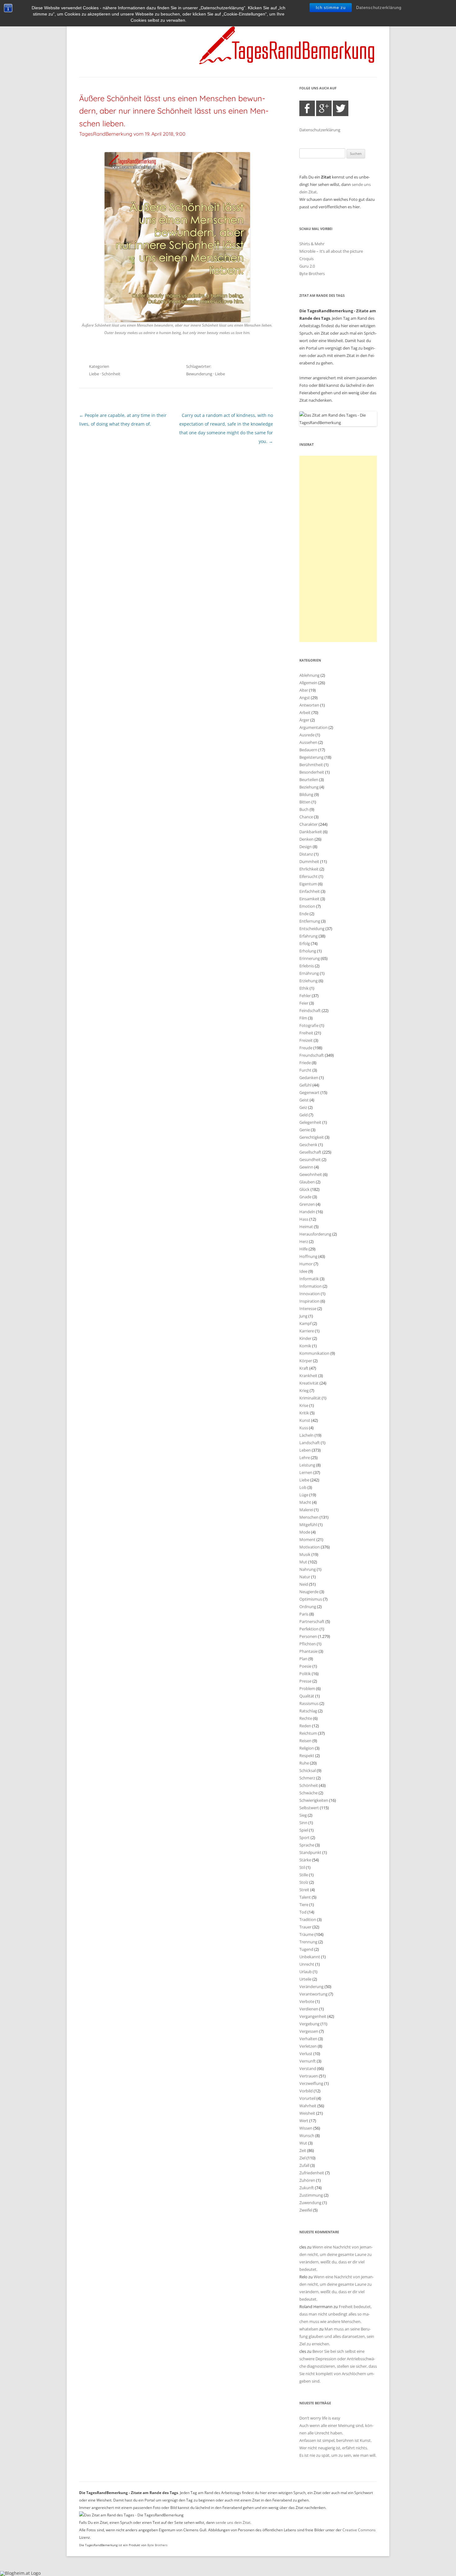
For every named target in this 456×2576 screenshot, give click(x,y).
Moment (307, 1539)
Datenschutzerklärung (379, 8)
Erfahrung (308, 936)
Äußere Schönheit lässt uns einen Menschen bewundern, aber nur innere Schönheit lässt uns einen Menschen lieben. (174, 111)
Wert (304, 2121)
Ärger (304, 720)
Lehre (305, 1457)
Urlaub (306, 1972)
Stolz (304, 1882)
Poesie (305, 1666)
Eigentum (308, 884)
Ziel (302, 2158)
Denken (306, 839)
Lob (303, 1487)
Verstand (308, 2068)
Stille (304, 1875)
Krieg (304, 1390)
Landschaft (310, 1443)
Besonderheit (312, 772)
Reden (305, 1726)
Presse (305, 1681)
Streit (304, 1890)
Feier (304, 1003)
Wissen (306, 2128)
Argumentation (313, 727)
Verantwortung (313, 1994)
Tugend (306, 1949)
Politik (305, 1674)
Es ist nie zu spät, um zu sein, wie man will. (338, 2455)
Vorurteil (307, 2098)
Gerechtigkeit (312, 1137)
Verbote (307, 2001)
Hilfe (304, 1249)
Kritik (304, 1413)
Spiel (304, 1830)
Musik (305, 1554)
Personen (308, 1636)
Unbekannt (310, 1957)
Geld (304, 1115)
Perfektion (309, 1629)
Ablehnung (309, 675)
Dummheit (309, 861)
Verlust (306, 2054)
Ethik (304, 988)
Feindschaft (310, 1010)
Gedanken (309, 1078)
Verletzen (308, 2046)
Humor (306, 1264)
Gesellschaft (310, 1152)
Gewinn (306, 1167)
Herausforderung (315, 1234)
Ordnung (308, 1607)
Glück (304, 1189)
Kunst (305, 1420)
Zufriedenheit (312, 2173)
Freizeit (306, 1040)
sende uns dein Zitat (233, 2522)
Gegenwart (309, 1092)
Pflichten (308, 1644)
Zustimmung (311, 2195)
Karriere (307, 1331)
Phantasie (308, 1651)
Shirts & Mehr (312, 244)
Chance (306, 817)
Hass (304, 1219)
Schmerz (307, 1778)
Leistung (307, 1465)
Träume (306, 1934)
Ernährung (309, 973)
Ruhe (304, 1763)
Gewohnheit (311, 1174)
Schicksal (308, 1770)
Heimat (306, 1227)
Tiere (304, 1905)
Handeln (307, 1212)
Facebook (307, 108)
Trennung (308, 1942)
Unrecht (307, 1964)
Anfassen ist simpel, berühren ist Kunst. (335, 2440)
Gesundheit (310, 1159)
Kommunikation (314, 1353)
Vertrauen (309, 2076)
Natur (305, 1577)
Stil (302, 1867)
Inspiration (309, 1301)
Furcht (305, 1070)
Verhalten (308, 2039)
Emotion (307, 906)
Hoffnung (308, 1256)
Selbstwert (309, 1808)
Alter (304, 690)
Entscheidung (312, 929)
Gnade (305, 1197)
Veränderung (311, 1986)
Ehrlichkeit (309, 869)
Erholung (308, 951)
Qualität (307, 1696)
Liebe (94, 374)
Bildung (306, 794)
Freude (306, 1048)
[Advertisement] (338, 549)
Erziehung (308, 981)
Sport (304, 1837)
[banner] (228, 45)
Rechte (306, 1718)
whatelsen (309, 2329)
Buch (304, 809)
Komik (305, 1346)
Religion (307, 1748)
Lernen (306, 1472)
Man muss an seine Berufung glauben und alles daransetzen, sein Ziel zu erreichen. (337, 2336)
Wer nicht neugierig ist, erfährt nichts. (334, 2448)
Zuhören (307, 2180)
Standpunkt (310, 1852)
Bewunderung (199, 374)
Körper (306, 1361)
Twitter (341, 108)
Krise (304, 1405)
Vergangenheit (313, 2016)
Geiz (303, 1107)
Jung (303, 1316)
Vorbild (306, 2091)
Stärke (305, 1860)
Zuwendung (310, 2203)
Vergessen (309, 2031)
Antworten (309, 705)
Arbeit (305, 712)
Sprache (307, 1845)
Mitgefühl (308, 1525)
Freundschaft (312, 1055)
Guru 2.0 (307, 266)
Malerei (306, 1510)
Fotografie (309, 1025)
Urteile (305, 1979)
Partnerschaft (312, 1621)
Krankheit (308, 1376)
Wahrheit (308, 2106)
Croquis (306, 259)
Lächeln (306, 1435)
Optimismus (311, 1599)
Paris (304, 1614)
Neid (304, 1584)
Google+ (324, 108)
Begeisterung (311, 757)
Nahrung (308, 1569)
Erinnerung (310, 958)
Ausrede (307, 735)
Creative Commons (359, 2530)
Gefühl (305, 1085)
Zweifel (306, 2210)
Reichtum (308, 1733)
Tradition (308, 1919)
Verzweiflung (311, 2083)
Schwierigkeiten (314, 1800)
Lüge (304, 1495)
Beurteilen (309, 780)
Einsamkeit (309, 899)
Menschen (309, 1517)
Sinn (303, 1823)
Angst (305, 698)
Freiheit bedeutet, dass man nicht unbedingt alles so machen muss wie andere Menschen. (335, 2314)
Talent (305, 1897)
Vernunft (308, 2061)
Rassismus (309, 1703)
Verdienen (309, 2009)
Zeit (303, 2150)
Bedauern (308, 750)
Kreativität (309, 1383)
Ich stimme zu (331, 8)
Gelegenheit (310, 1122)
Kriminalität (310, 1398)
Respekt (307, 1756)
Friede (305, 1063)
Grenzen (307, 1204)
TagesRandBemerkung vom (132, 134)
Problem (307, 1688)
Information (311, 1286)
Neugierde (309, 1592)
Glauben (307, 1182)
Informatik (309, 1279)
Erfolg (305, 943)
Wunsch (307, 2135)
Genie (305, 1130)
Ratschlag (308, 1711)
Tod (303, 1912)
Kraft (304, 1368)
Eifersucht (308, 876)
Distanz (306, 854)
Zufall (304, 2165)
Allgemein (308, 683)
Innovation (310, 1294)
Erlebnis (307, 966)
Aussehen (308, 742)
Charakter (308, 824)
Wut (303, 2143)
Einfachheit (310, 891)
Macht (305, 1502)
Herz (304, 1241)
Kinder (305, 1338)
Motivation (310, 1547)
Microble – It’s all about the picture (331, 251)
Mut (303, 1562)
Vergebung (309, 2024)
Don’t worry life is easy (320, 2418)
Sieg (303, 1815)
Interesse (308, 1308)
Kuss (304, 1428)
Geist (304, 1100)
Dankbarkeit (311, 832)
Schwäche (308, 1793)
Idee (303, 1271)
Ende (304, 914)
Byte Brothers (312, 273)
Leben (305, 1450)
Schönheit (111, 374)
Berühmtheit (311, 765)
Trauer (305, 1927)
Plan (303, 1659)
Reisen (305, 1741)
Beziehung (309, 787)
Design (306, 847)
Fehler (305, 996)
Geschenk (308, 1145)
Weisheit (307, 2113)
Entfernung (310, 921)
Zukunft (307, 2188)
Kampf (305, 1323)
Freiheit (306, 1033)
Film (303, 1018)
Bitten (305, 802)
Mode (305, 1532)
